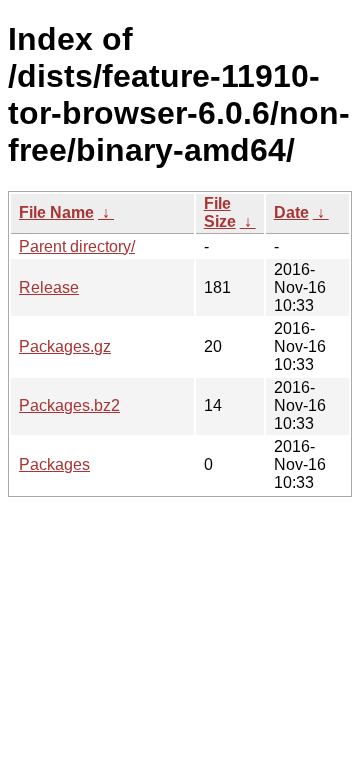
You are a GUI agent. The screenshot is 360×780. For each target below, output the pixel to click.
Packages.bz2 (69, 405)
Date (291, 212)
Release (49, 287)
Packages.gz (65, 346)
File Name (56, 212)
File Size (220, 212)
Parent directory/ (77, 246)
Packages (54, 464)
